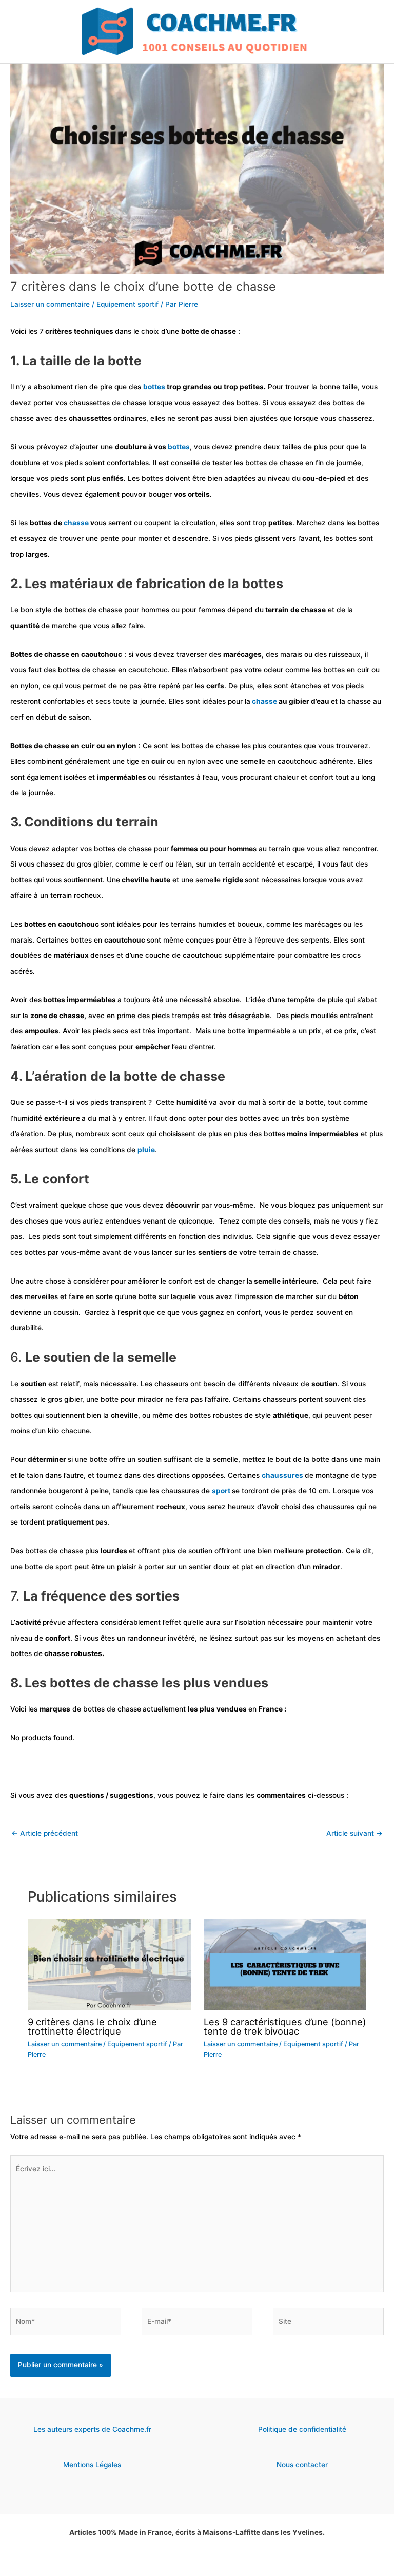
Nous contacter (302, 2465)
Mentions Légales (92, 2465)
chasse (77, 523)
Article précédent (45, 1833)
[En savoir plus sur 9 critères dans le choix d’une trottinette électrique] (109, 1964)
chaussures (283, 1475)
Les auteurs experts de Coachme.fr (92, 2429)
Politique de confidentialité (302, 2429)
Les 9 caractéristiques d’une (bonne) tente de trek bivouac (285, 2026)
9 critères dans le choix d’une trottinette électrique (92, 2026)
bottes (155, 387)
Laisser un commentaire (50, 304)
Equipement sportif (127, 304)
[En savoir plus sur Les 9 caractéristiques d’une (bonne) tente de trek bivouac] (285, 1964)
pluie (146, 1150)
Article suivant (354, 1833)
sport (222, 1491)
